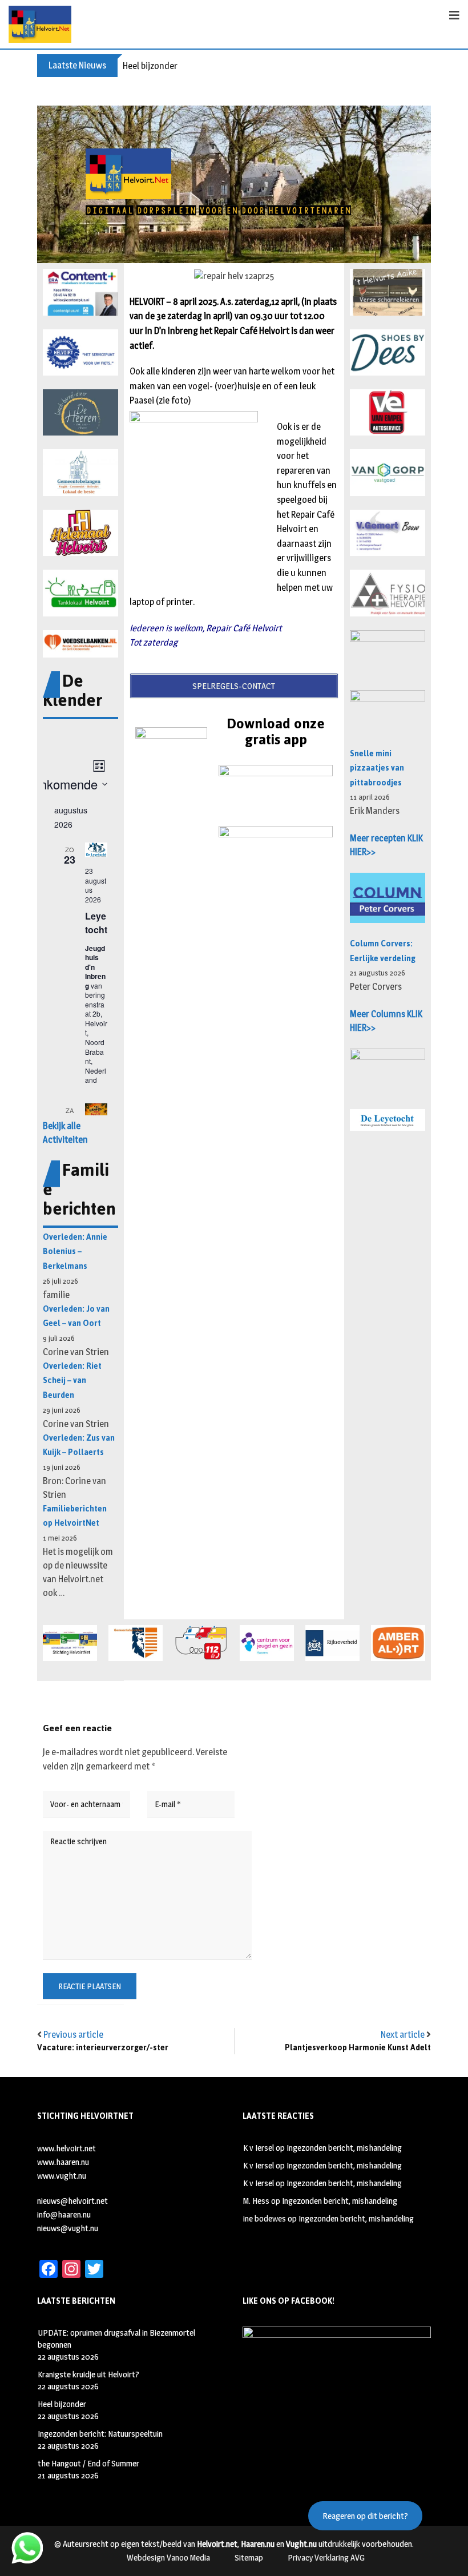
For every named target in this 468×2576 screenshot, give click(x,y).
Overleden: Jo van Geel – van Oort (76, 1317)
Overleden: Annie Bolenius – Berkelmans (75, 1252)
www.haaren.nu (63, 2162)
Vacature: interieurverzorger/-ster (103, 2048)
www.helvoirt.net (66, 2148)
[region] (234, 184)
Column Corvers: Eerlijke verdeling (383, 951)
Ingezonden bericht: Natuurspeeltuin (100, 2434)
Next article (403, 2035)
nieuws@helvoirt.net (72, 2201)
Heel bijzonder (150, 66)
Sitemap (249, 2557)
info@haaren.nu (64, 2214)
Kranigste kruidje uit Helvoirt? (88, 2374)
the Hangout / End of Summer (88, 2463)
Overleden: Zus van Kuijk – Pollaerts (79, 1446)
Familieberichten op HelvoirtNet (75, 1516)
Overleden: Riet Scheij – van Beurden (72, 1381)
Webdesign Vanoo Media (168, 2557)
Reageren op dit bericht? (365, 2516)
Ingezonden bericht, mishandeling (344, 2148)
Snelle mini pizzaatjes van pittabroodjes (377, 768)
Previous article (73, 2035)
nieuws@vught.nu (68, 2228)
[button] (80, 292)
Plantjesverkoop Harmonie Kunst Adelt (358, 2048)
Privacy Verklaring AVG (326, 2557)
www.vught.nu (62, 2176)
